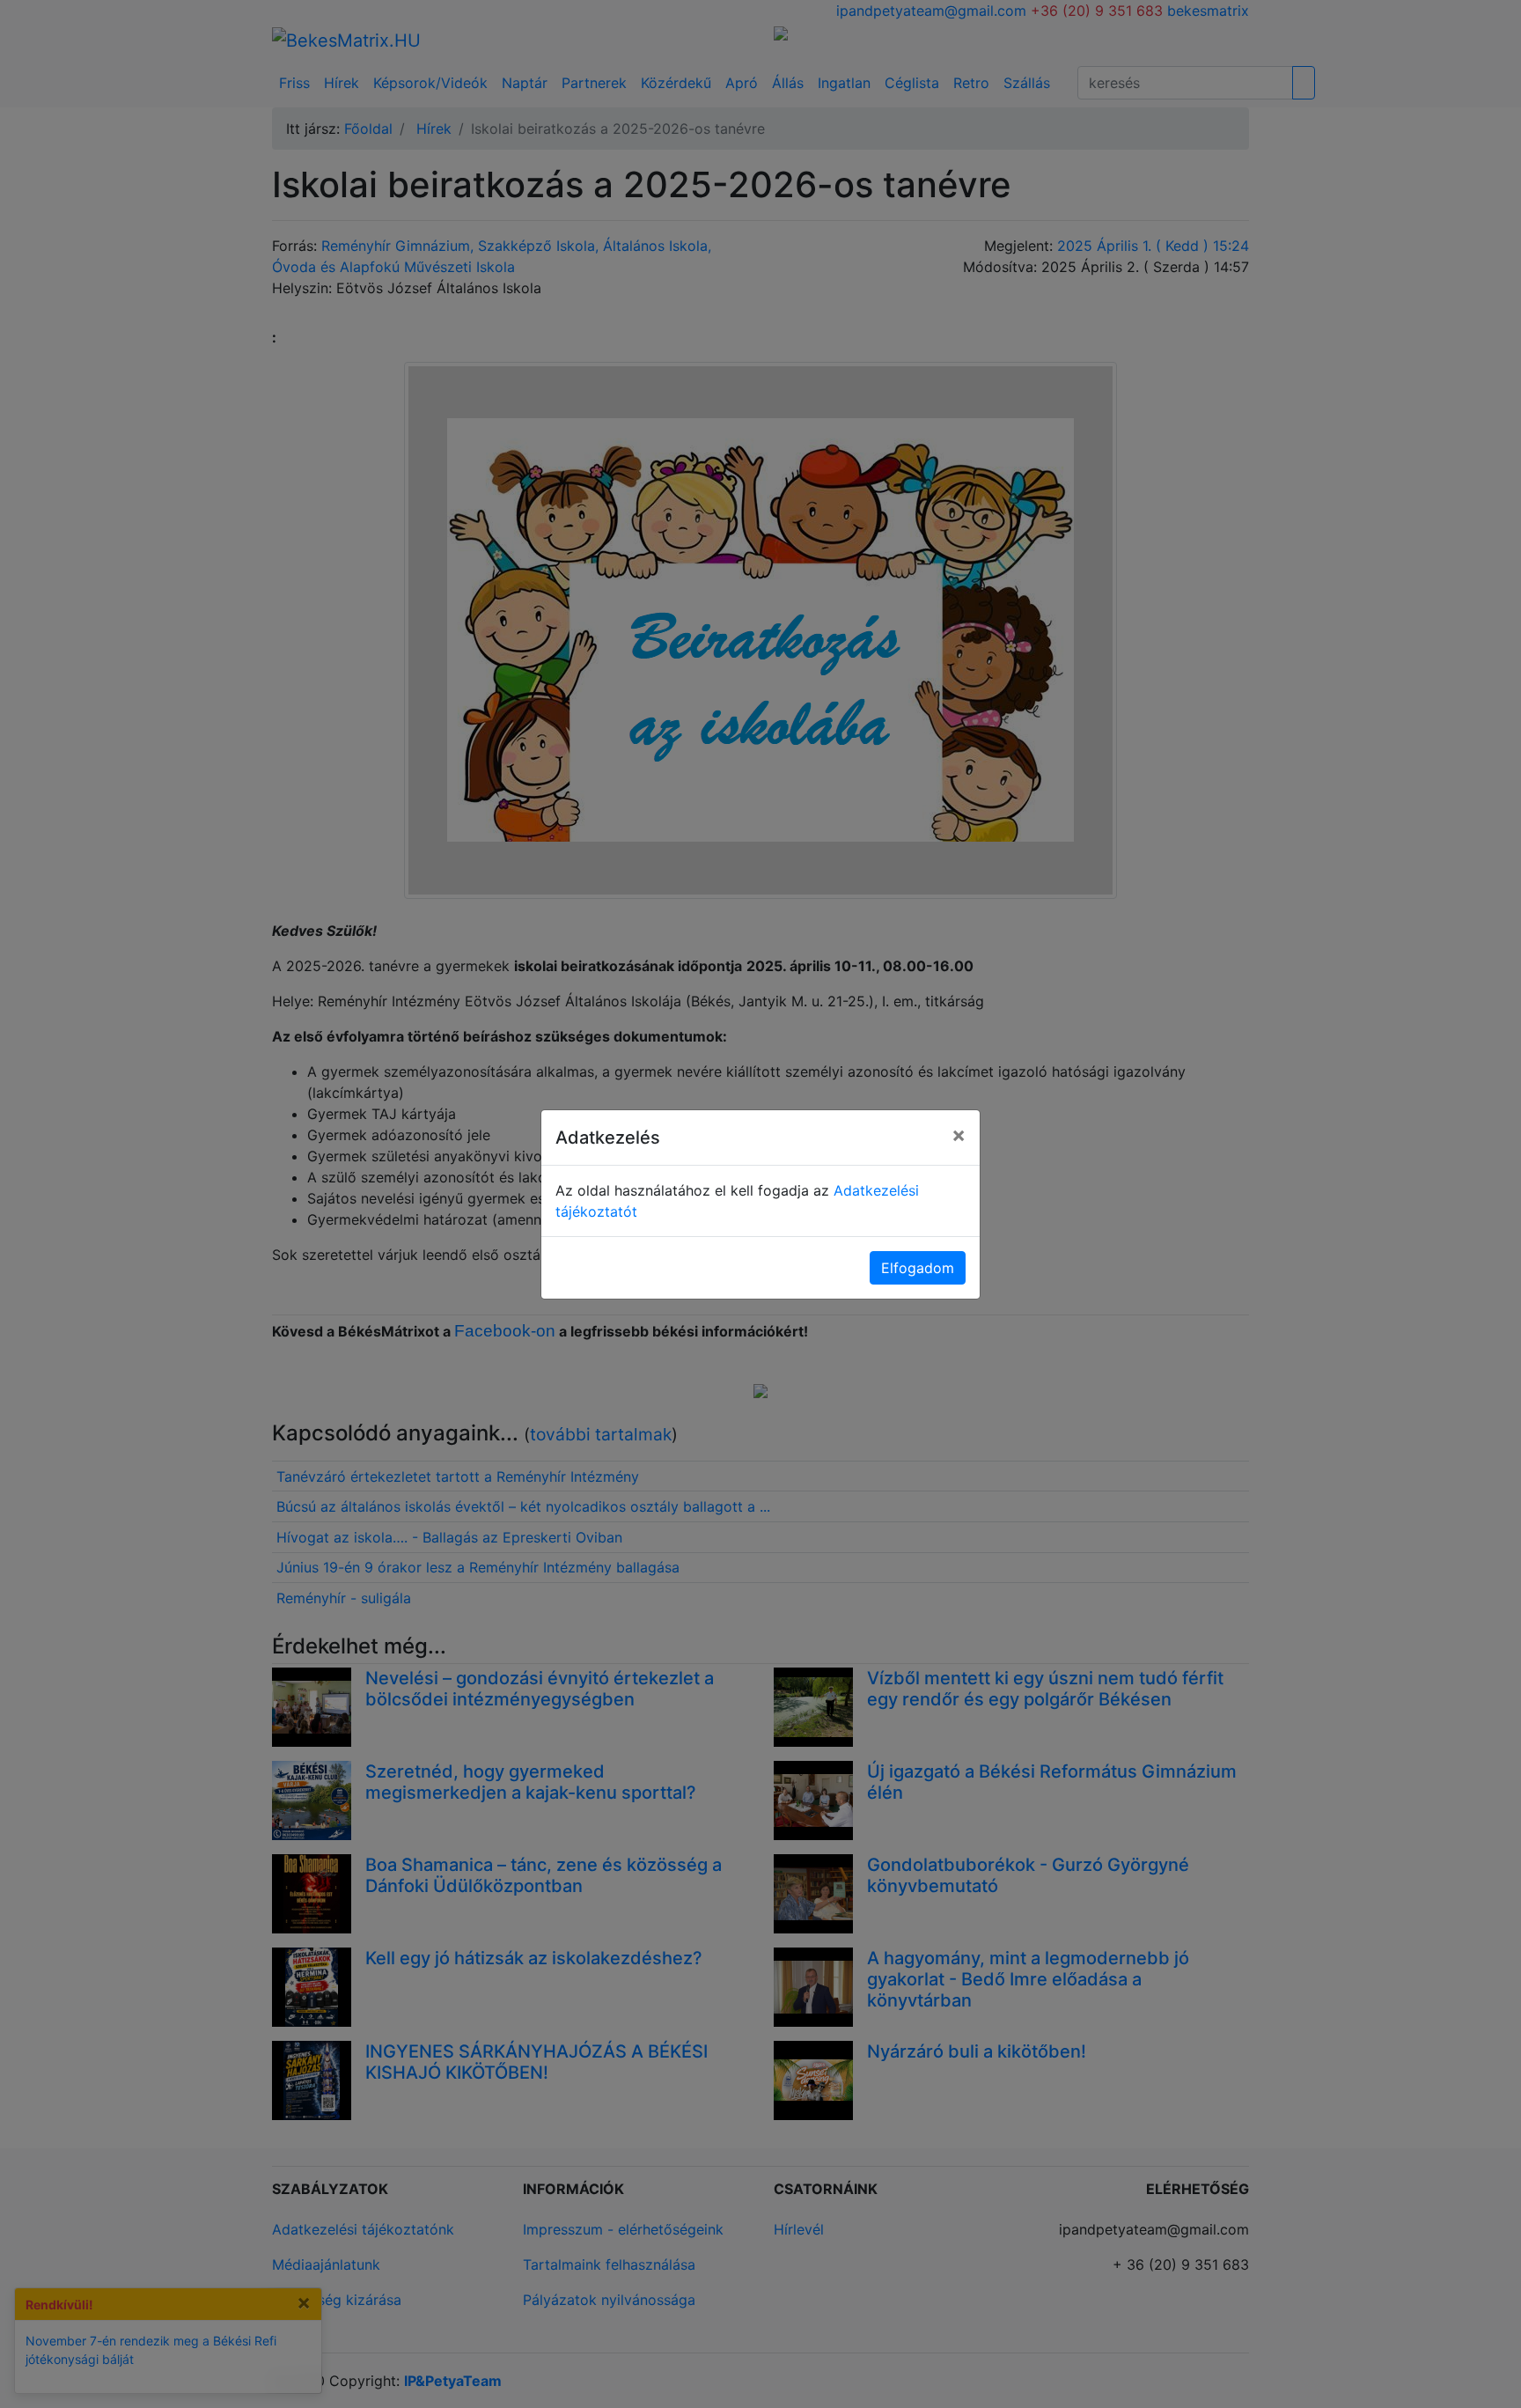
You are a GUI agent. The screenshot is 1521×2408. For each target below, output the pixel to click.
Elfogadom (918, 1268)
